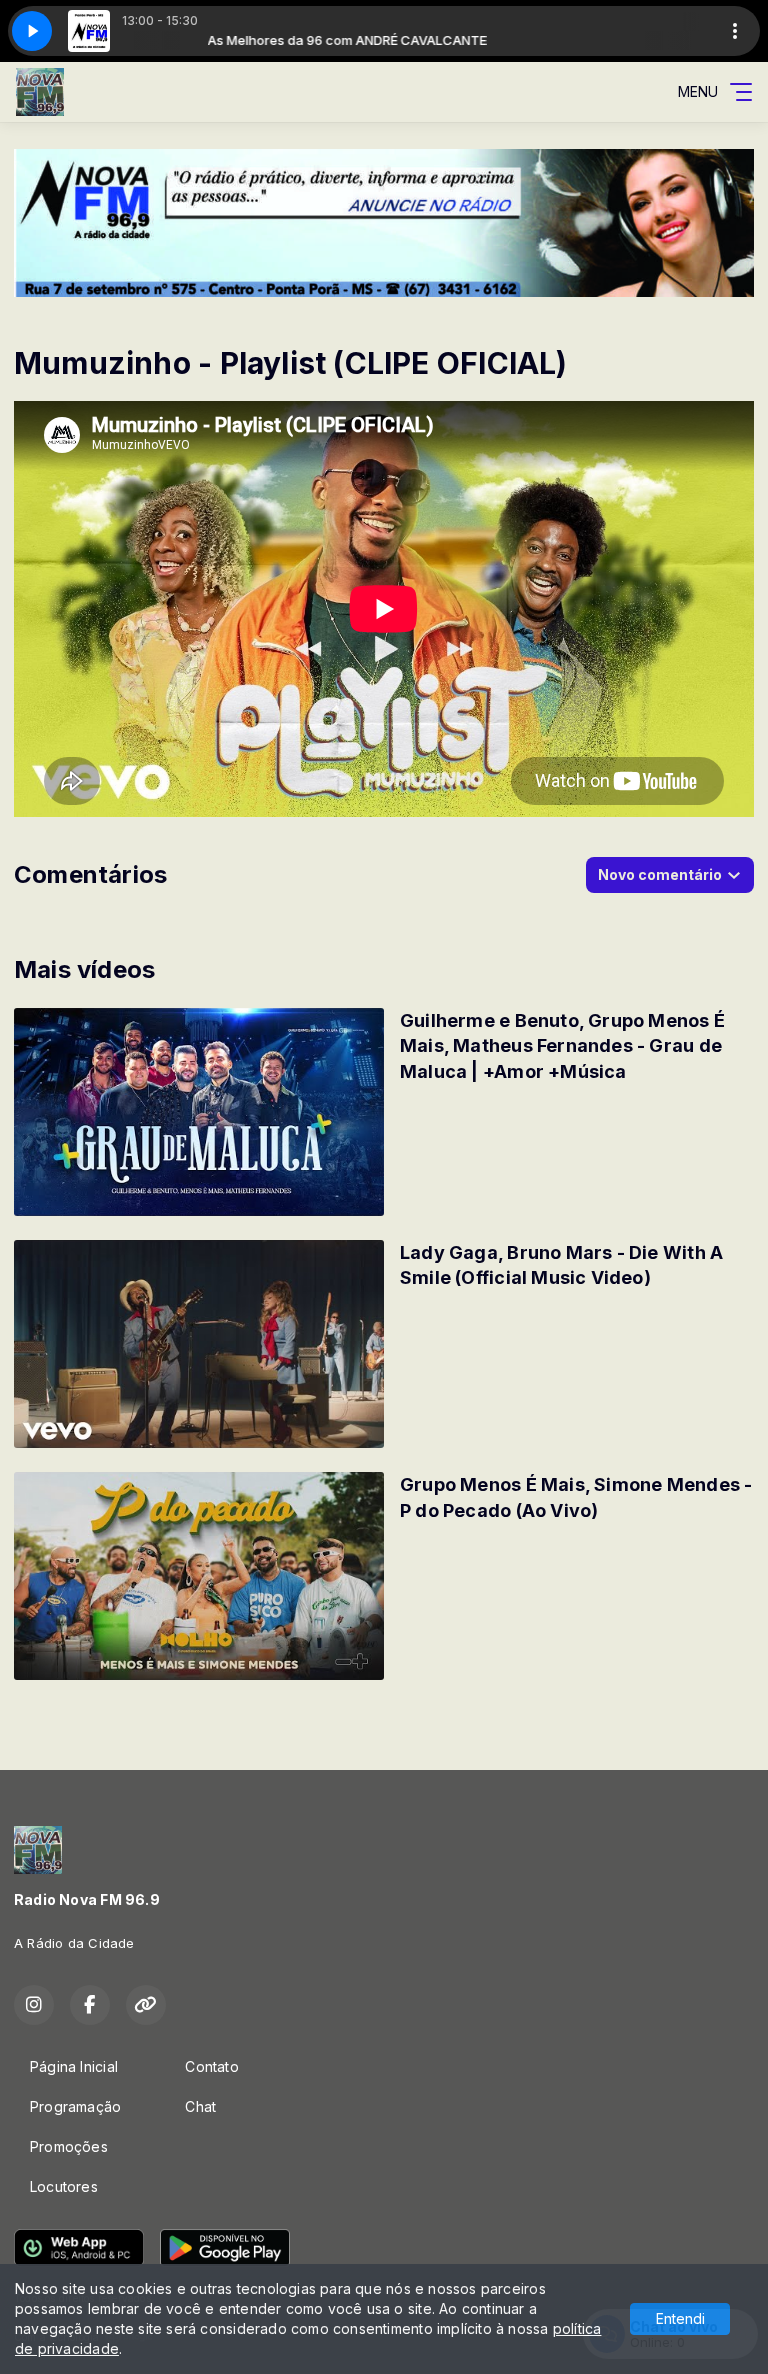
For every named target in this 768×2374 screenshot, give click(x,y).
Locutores (64, 2186)
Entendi (680, 2318)
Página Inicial (74, 2066)
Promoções (69, 2146)
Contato (211, 2066)
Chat (200, 2106)
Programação (75, 2106)
